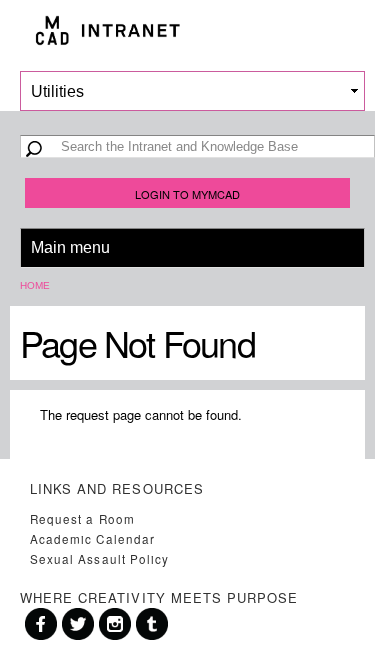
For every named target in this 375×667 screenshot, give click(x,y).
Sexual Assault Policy (99, 559)
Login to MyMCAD (187, 194)
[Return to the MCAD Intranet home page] (187, 30)
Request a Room (82, 519)
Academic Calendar (92, 539)
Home (35, 285)
